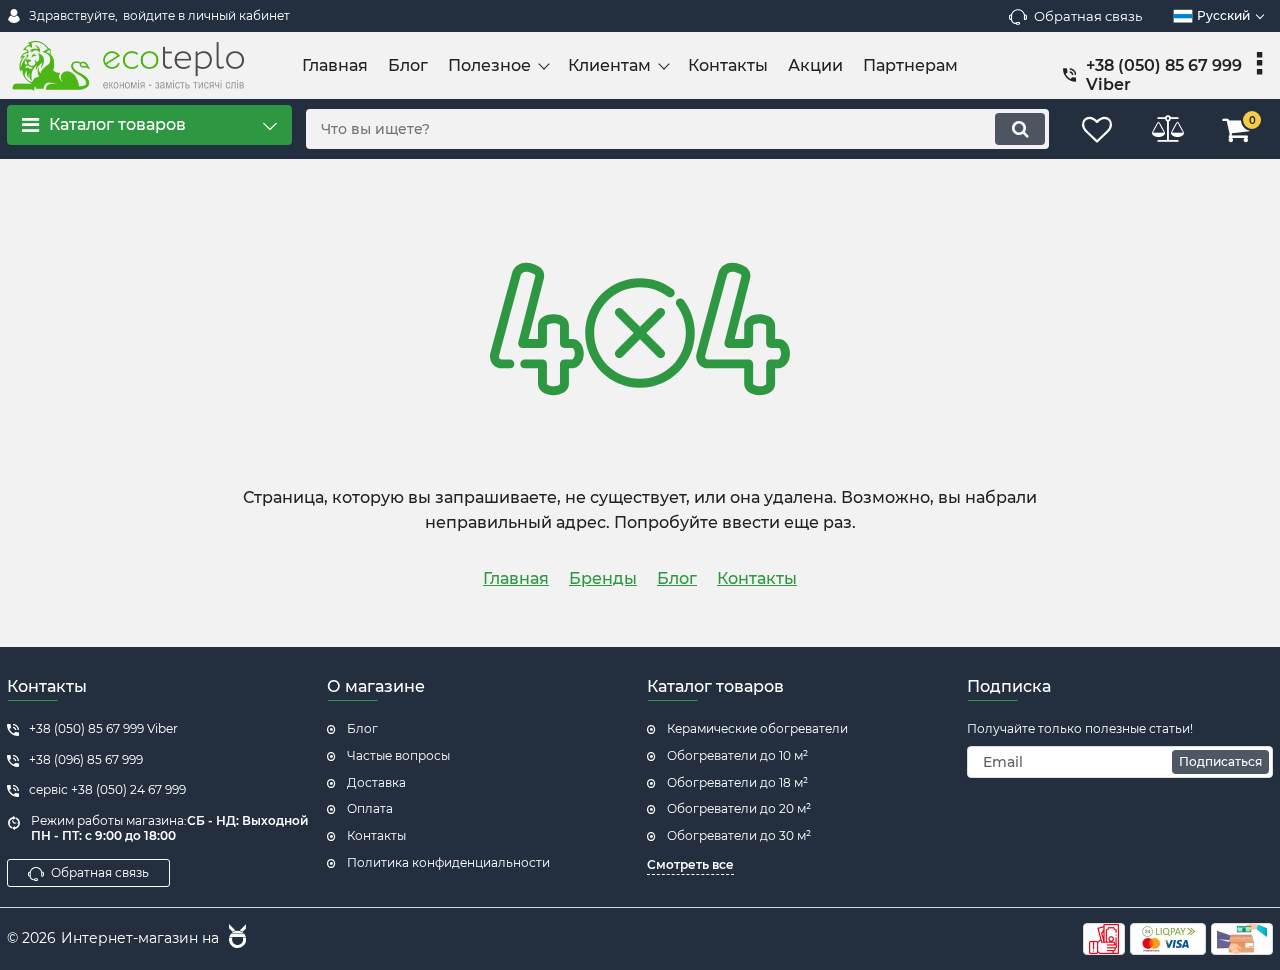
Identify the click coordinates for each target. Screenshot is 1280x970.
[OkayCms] (235, 939)
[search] (1020, 129)
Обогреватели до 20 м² (739, 808)
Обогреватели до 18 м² (737, 782)
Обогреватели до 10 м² (737, 755)
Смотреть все (690, 864)
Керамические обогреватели (757, 728)
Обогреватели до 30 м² (739, 835)
